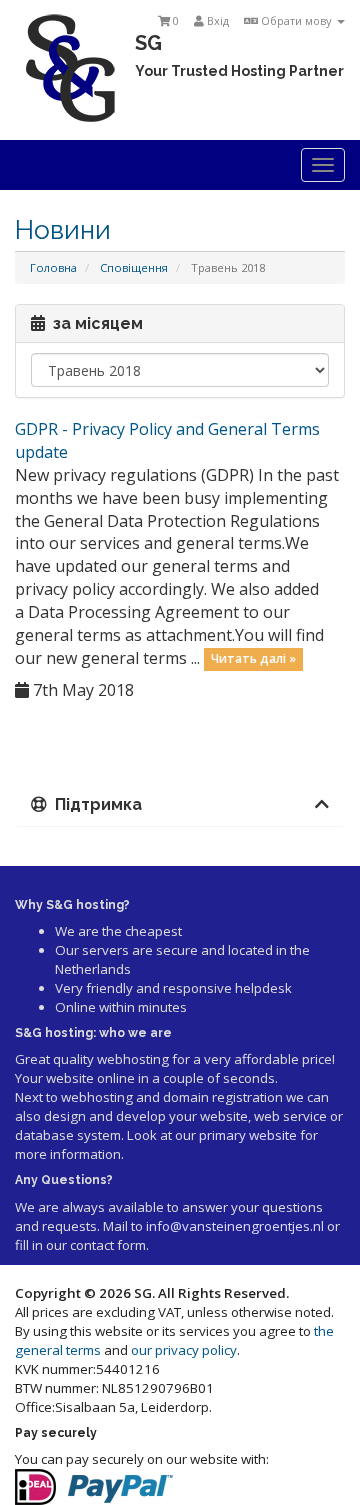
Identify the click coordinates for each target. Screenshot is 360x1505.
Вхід (216, 20)
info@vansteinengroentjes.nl (235, 1226)
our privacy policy (184, 1350)
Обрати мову (296, 20)
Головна (53, 267)
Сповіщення (134, 267)
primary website (248, 1135)
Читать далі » (253, 659)
